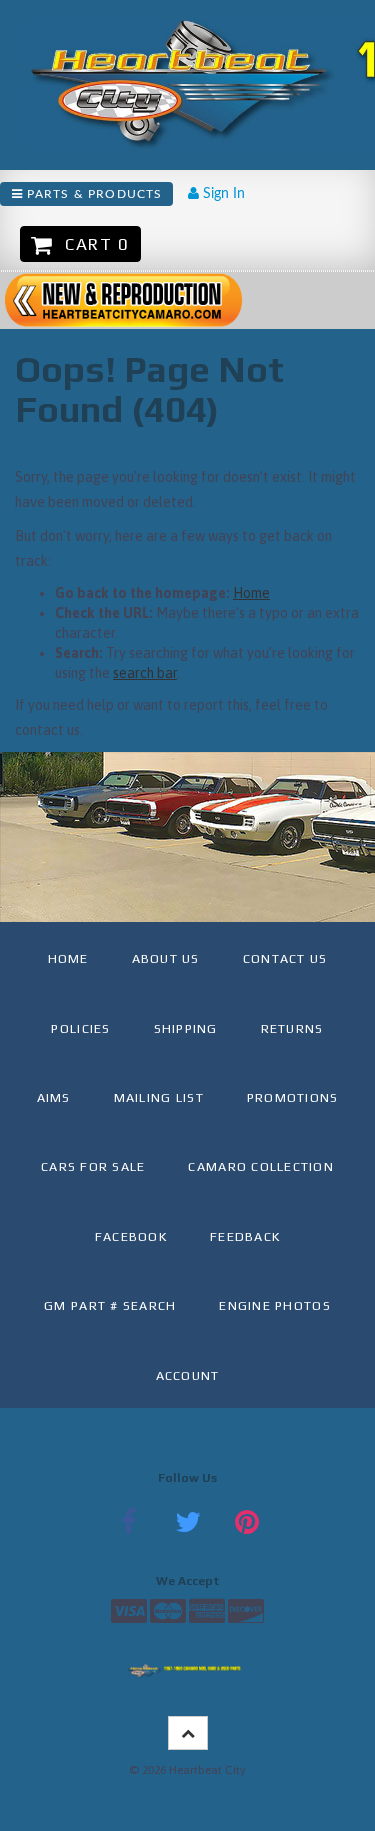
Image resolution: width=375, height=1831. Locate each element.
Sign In (222, 194)
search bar (145, 673)
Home (251, 593)
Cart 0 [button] (92, 244)
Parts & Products (92, 194)
